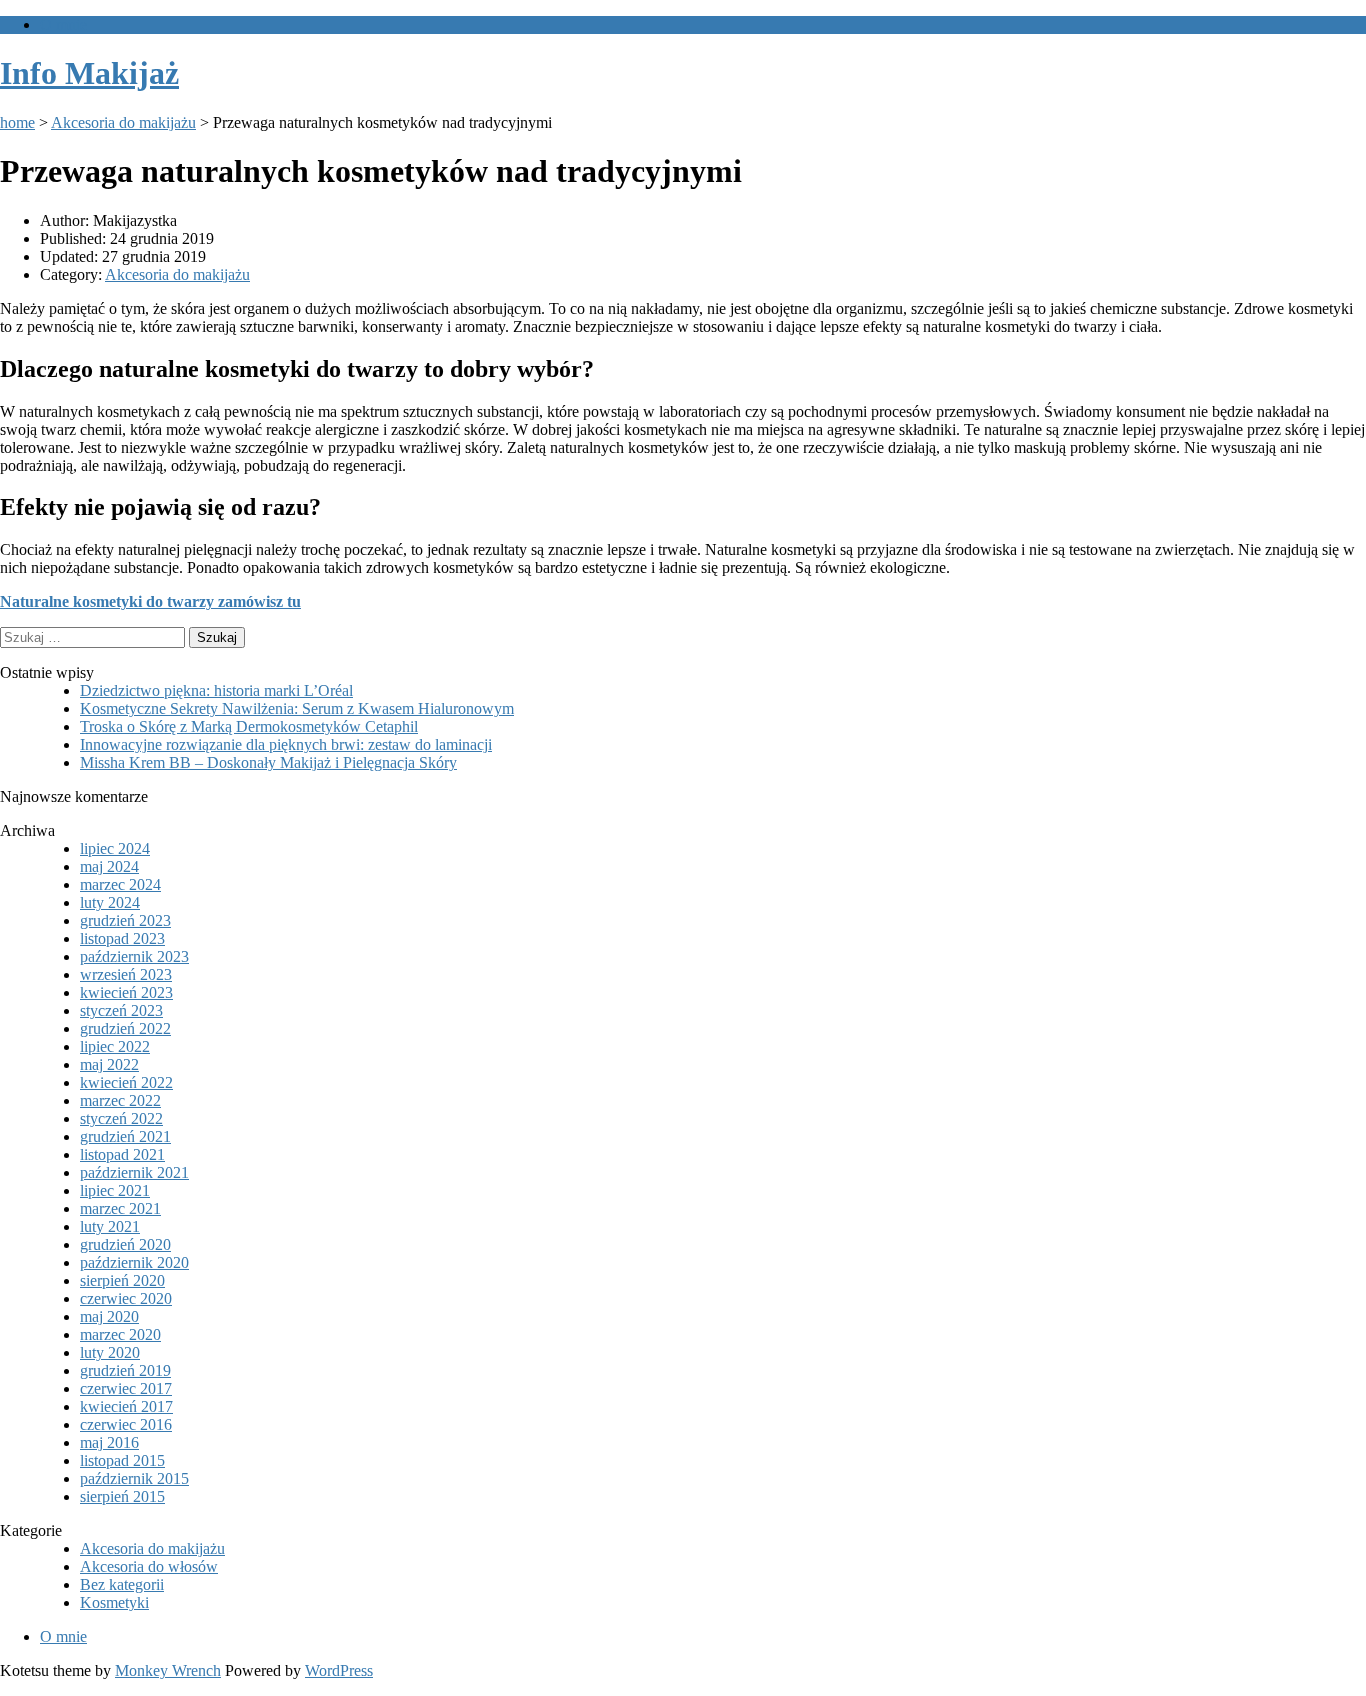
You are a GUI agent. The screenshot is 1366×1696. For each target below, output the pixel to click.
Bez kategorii (122, 1584)
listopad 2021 (122, 1154)
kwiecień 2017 (126, 1406)
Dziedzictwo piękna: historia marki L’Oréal (216, 690)
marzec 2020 (120, 1334)
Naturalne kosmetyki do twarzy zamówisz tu (150, 601)
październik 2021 (134, 1172)
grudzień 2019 (125, 1370)
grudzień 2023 (125, 920)
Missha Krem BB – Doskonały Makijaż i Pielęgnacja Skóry (268, 762)
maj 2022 (109, 1064)
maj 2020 (109, 1316)
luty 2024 (110, 902)
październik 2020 (134, 1262)
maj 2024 (109, 866)
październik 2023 (134, 956)
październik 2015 (134, 1478)
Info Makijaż (89, 73)
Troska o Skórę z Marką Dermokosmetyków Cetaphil (249, 726)
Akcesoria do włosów (149, 1566)
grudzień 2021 (125, 1136)
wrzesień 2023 (126, 974)
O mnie (63, 24)
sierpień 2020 (122, 1280)
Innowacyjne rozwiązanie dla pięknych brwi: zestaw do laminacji (286, 744)
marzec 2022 (120, 1100)
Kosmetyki (114, 1602)
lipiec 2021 (115, 1190)
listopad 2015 (122, 1460)
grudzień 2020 (125, 1244)
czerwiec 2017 (126, 1388)
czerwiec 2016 (126, 1424)
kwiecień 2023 (126, 992)
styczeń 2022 (121, 1118)
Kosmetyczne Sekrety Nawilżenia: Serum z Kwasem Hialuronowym (297, 708)
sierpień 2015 (122, 1496)
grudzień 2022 (125, 1028)
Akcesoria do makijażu (123, 122)
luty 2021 (110, 1226)
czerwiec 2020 (126, 1298)
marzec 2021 (120, 1208)
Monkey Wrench (168, 1670)
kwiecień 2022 (126, 1082)
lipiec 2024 (115, 848)
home (17, 122)
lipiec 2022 (115, 1046)
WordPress (339, 1670)
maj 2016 (109, 1442)
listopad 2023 (122, 938)
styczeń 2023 (121, 1010)
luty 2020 (110, 1352)
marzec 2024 (120, 884)
